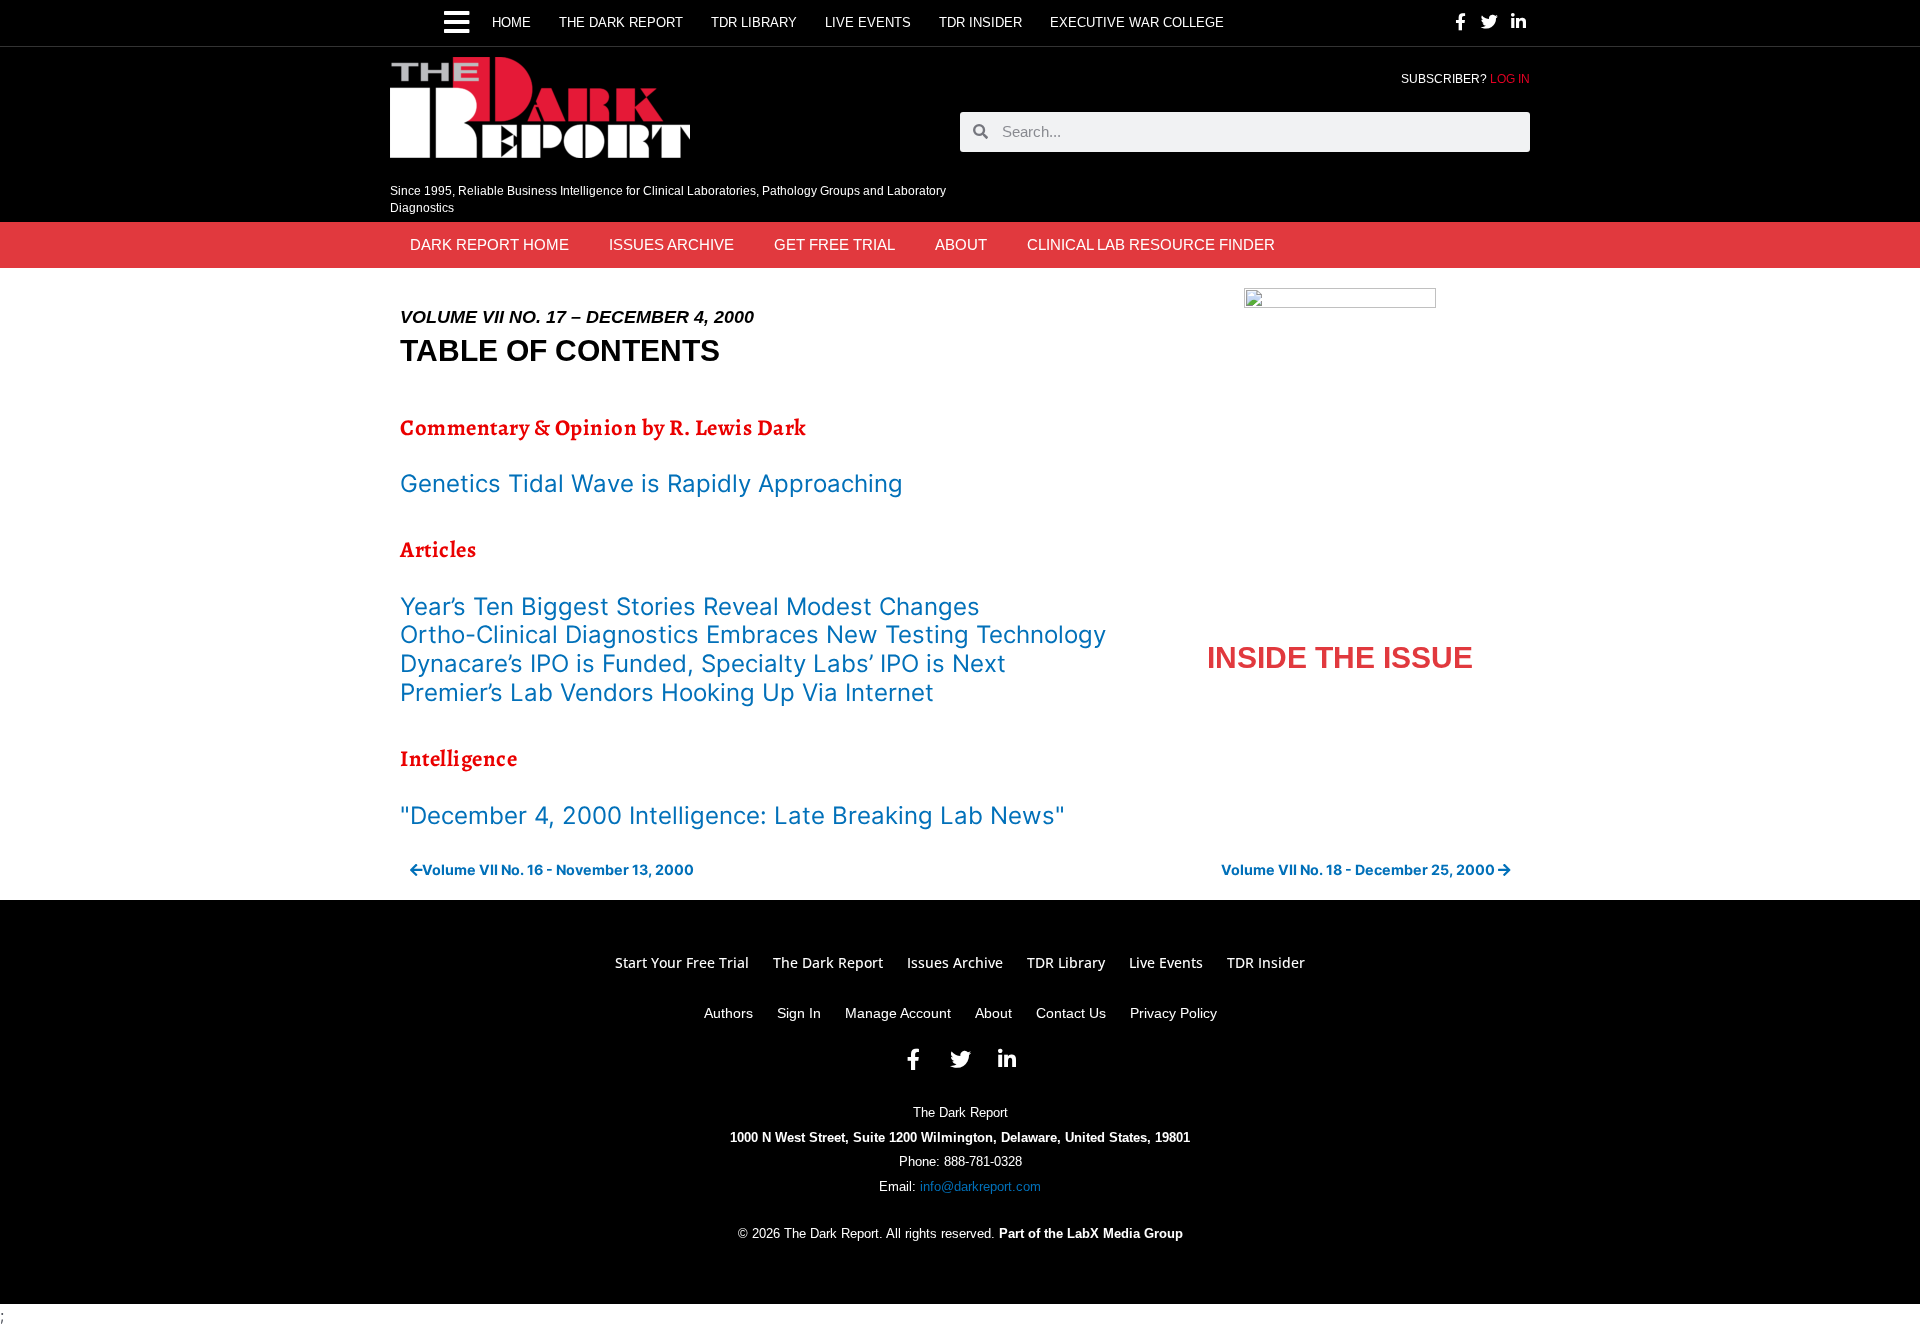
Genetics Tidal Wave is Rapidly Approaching (651, 483)
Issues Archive (955, 963)
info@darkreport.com (980, 1186)
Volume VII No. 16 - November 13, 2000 (558, 869)
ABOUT (961, 244)
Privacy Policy (1173, 1013)
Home (511, 22)
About (993, 1013)
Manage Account (898, 1013)
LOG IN (1510, 79)
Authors (728, 1013)
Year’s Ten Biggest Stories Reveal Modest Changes (690, 606)
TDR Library (754, 22)
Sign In (799, 1013)
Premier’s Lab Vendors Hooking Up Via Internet (667, 692)
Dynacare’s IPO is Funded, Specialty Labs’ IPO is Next (703, 663)
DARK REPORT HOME (489, 244)
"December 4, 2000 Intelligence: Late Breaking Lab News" (732, 815)
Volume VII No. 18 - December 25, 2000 (1359, 869)
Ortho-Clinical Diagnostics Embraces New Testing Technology (753, 634)
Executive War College (1137, 22)
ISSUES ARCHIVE (671, 244)
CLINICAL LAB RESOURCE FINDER (1151, 244)
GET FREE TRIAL (834, 244)
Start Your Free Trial (682, 963)
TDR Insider (980, 22)
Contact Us (1071, 1013)
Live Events (868, 22)
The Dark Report (621, 22)
